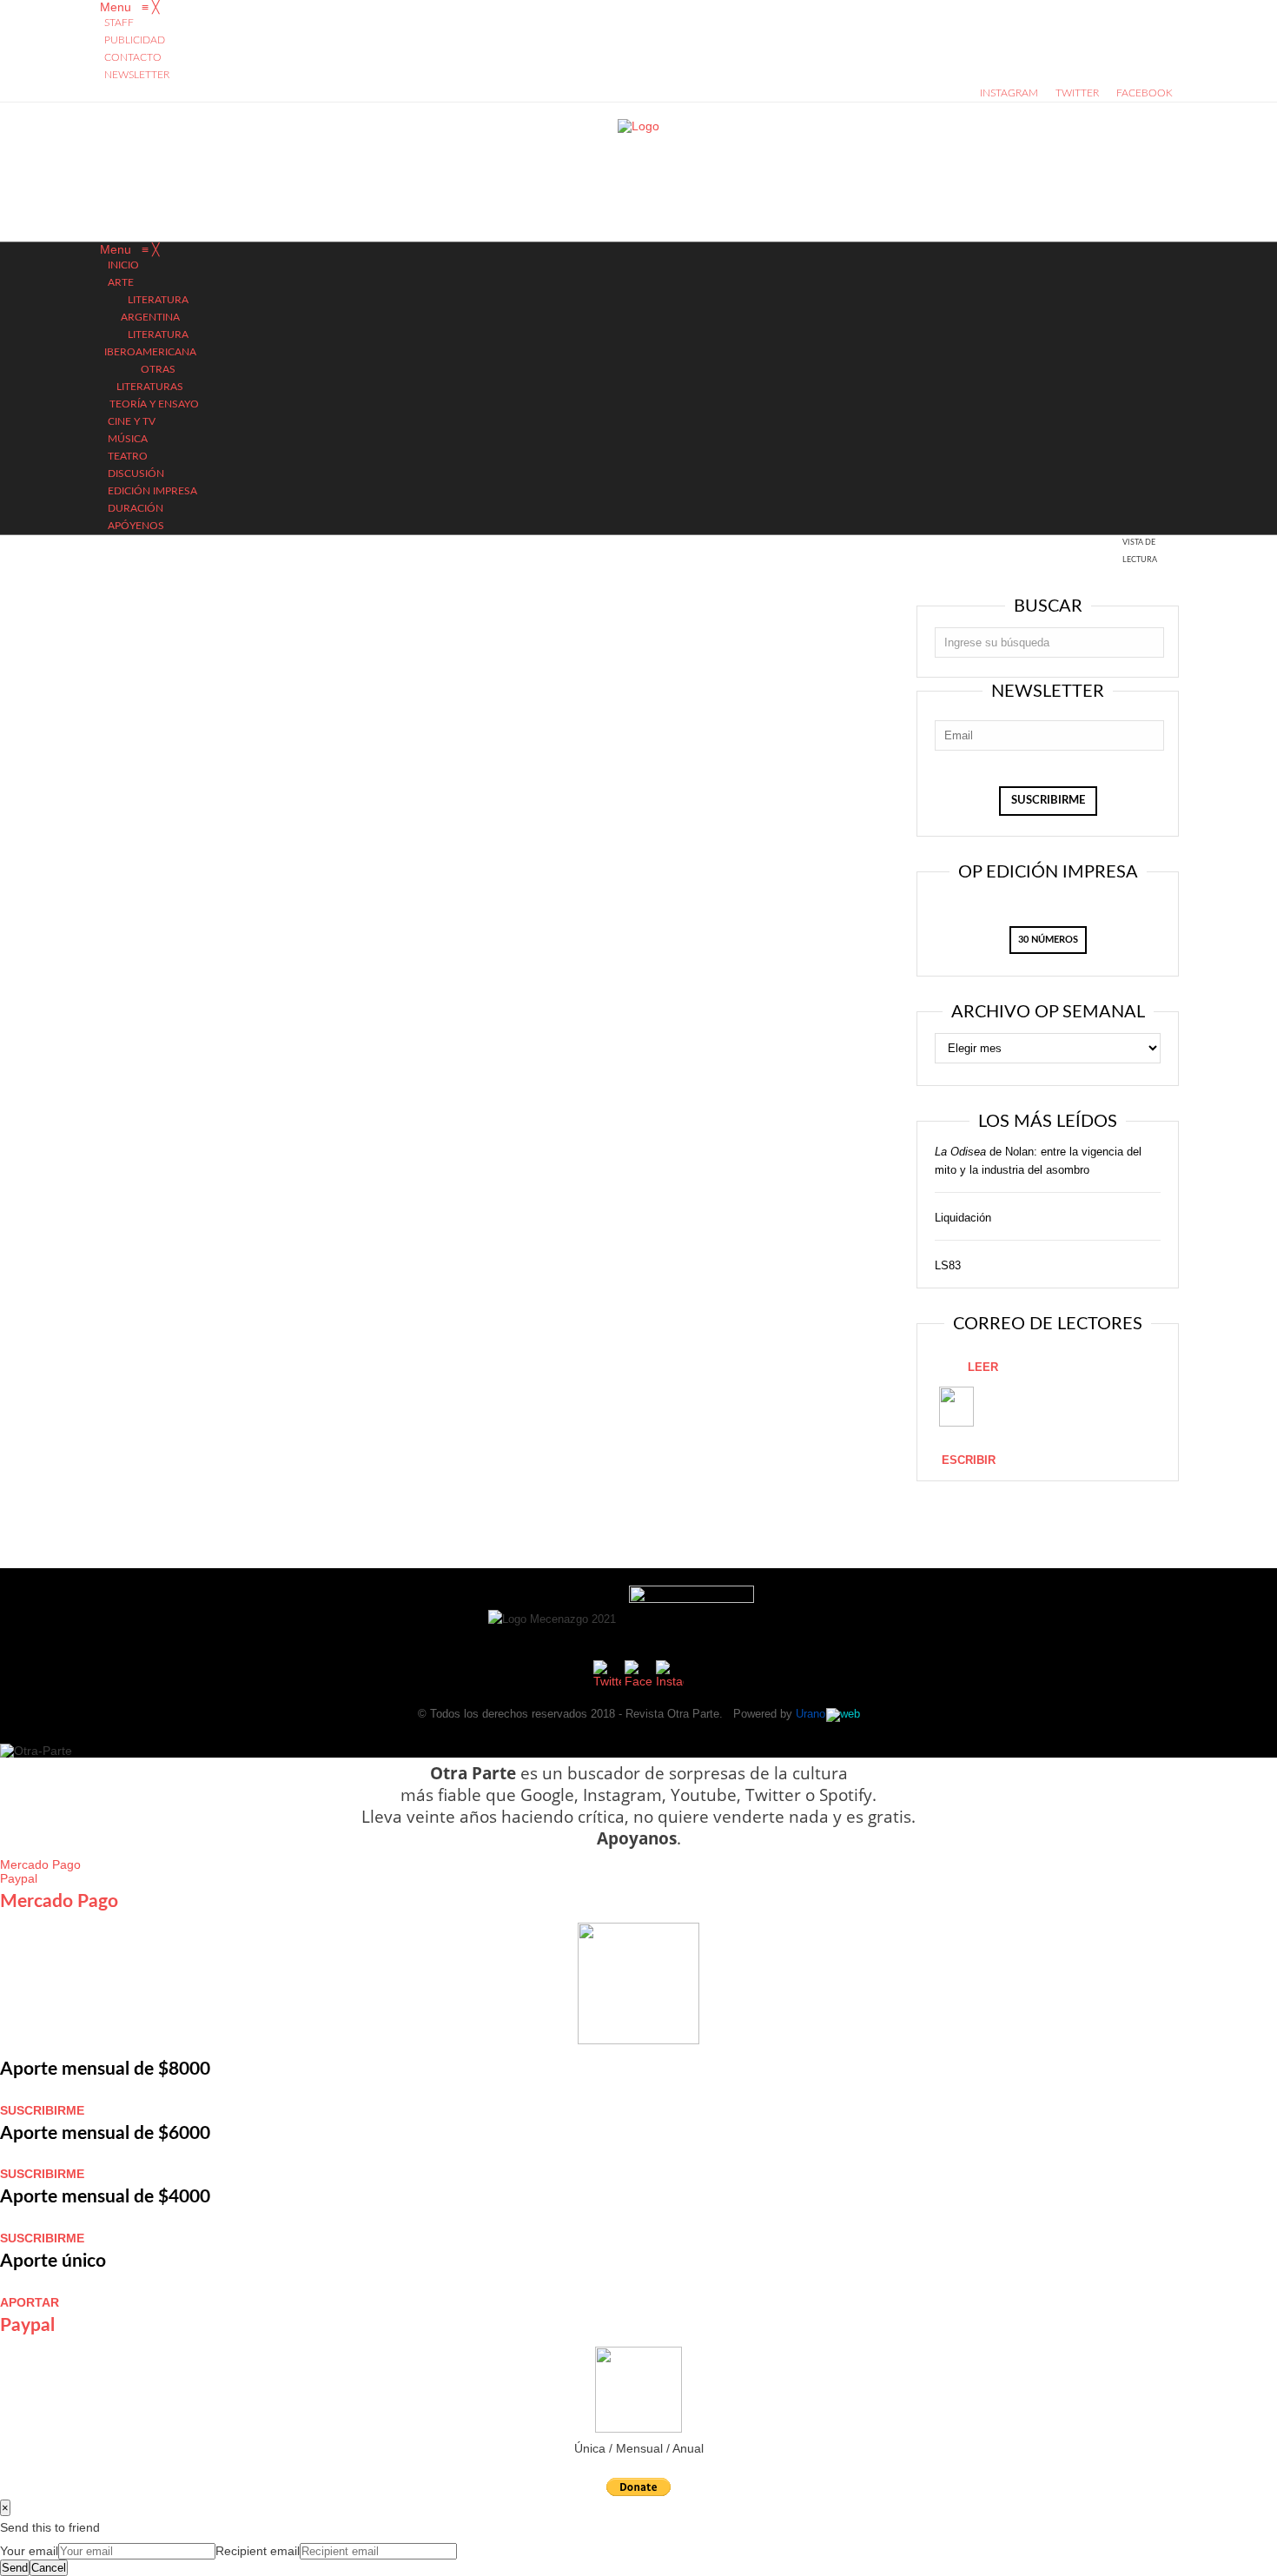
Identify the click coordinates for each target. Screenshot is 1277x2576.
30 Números (1048, 940)
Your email (29, 2551)
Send (15, 2568)
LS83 (948, 1265)
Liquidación (963, 1218)
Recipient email (258, 2551)
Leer (983, 1367)
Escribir (969, 1460)
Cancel (49, 2568)
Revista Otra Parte (672, 1714)
